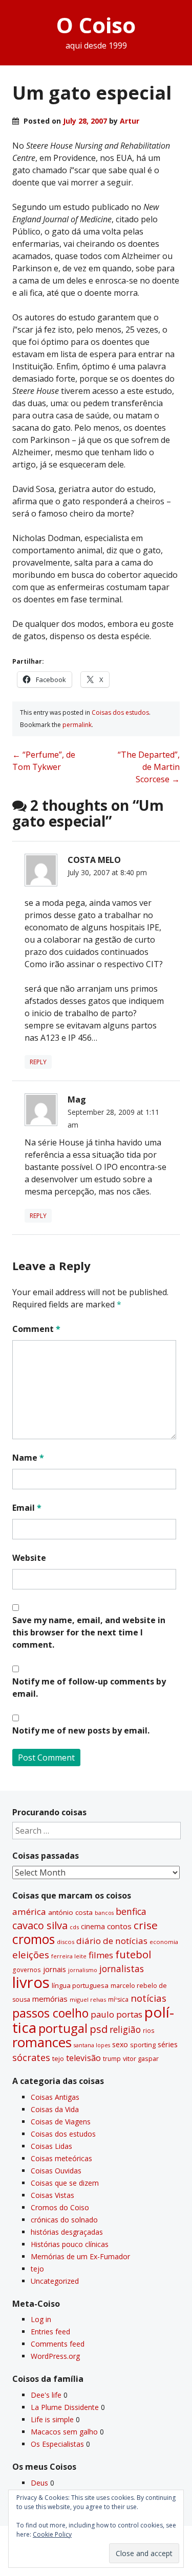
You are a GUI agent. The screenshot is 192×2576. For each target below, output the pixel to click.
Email (27, 1508)
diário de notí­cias (112, 1941)
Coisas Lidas (51, 2146)
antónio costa (70, 1912)
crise (146, 1925)
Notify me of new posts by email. (81, 1730)
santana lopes (92, 2045)
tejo (58, 2058)
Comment (36, 1329)
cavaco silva (40, 1925)
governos (27, 1970)
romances (42, 2042)
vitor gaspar (141, 2058)
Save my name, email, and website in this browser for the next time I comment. (89, 1632)
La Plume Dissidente (65, 2407)
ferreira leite (69, 1956)
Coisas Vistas (52, 2195)
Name (28, 1458)
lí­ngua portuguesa (80, 1985)
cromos (34, 1939)
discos (66, 1942)
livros (31, 1982)
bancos (104, 1913)
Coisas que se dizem (65, 2183)
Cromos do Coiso (60, 2207)
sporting (143, 2045)
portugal (63, 2028)
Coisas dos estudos (120, 712)
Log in (41, 2319)
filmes (101, 1955)
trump (112, 2058)
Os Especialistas (57, 2444)
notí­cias (148, 1998)
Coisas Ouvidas (56, 2171)
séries (168, 2044)
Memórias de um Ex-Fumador (80, 2256)
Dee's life (46, 2395)
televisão (83, 2058)
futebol (133, 1954)
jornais (55, 1969)
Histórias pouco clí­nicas (70, 2244)
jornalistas (122, 1969)
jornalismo (83, 1970)
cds (74, 1927)
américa (29, 1912)
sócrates (31, 2057)
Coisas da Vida (55, 2109)
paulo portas (116, 2014)
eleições (31, 1954)
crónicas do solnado (64, 2220)
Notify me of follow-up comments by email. (89, 1688)
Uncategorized (55, 2281)
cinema (93, 1926)
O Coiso (96, 25)
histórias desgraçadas (67, 2232)
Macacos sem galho (64, 2432)
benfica (131, 1911)
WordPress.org (55, 2356)
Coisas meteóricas (61, 2158)
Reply (38, 1062)
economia (164, 1942)
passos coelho (50, 2013)
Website (29, 1558)
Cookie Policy (52, 2534)
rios (149, 2030)
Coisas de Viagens (61, 2122)
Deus (39, 2483)
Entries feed (50, 2332)
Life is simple (52, 2419)
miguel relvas (88, 1999)
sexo (120, 2044)
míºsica (118, 1999)
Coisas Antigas (55, 2097)
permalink (77, 725)
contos (119, 1926)
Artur (130, 121)
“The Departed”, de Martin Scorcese (149, 767)
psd (99, 2029)
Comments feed (58, 2344)
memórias (50, 1999)
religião (125, 2029)
